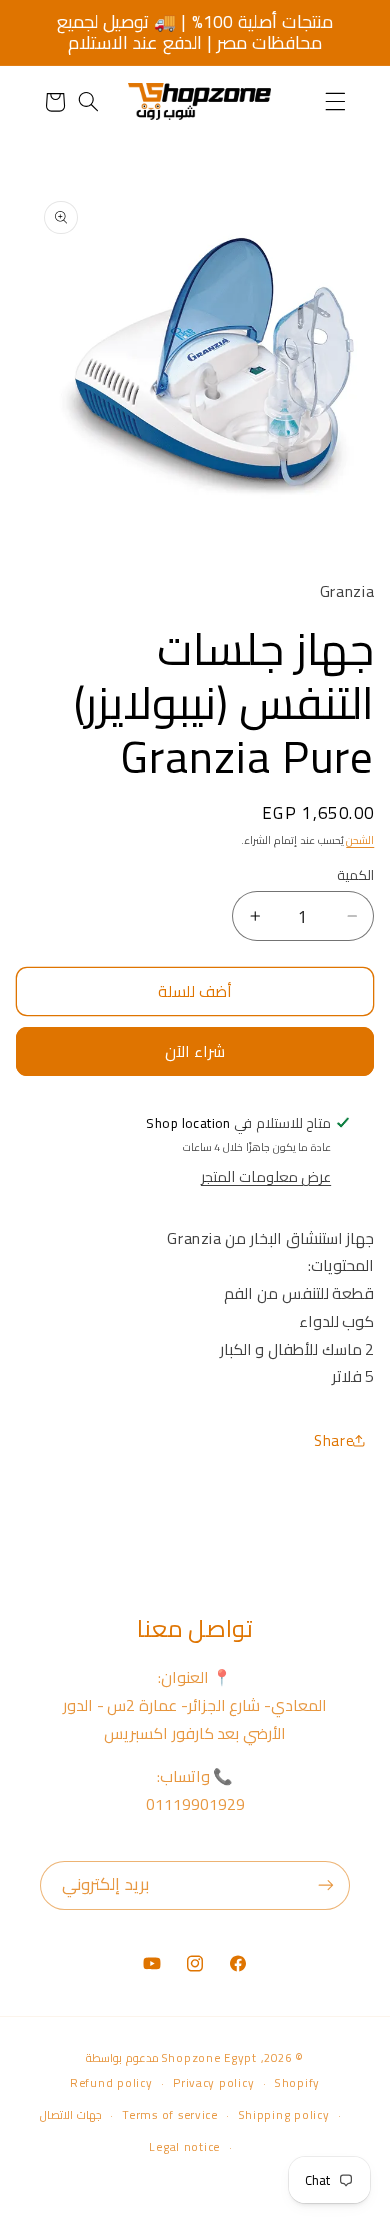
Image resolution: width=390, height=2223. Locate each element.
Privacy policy (213, 2083)
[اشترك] (326, 1885)
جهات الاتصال (71, 2115)
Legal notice (184, 2147)
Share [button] (334, 1440)
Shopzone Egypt (209, 2058)
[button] (335, 102)
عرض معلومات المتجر (266, 1176)
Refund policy (111, 2083)
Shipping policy (284, 2115)
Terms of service (170, 2115)
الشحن (360, 840)
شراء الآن (195, 1051)
